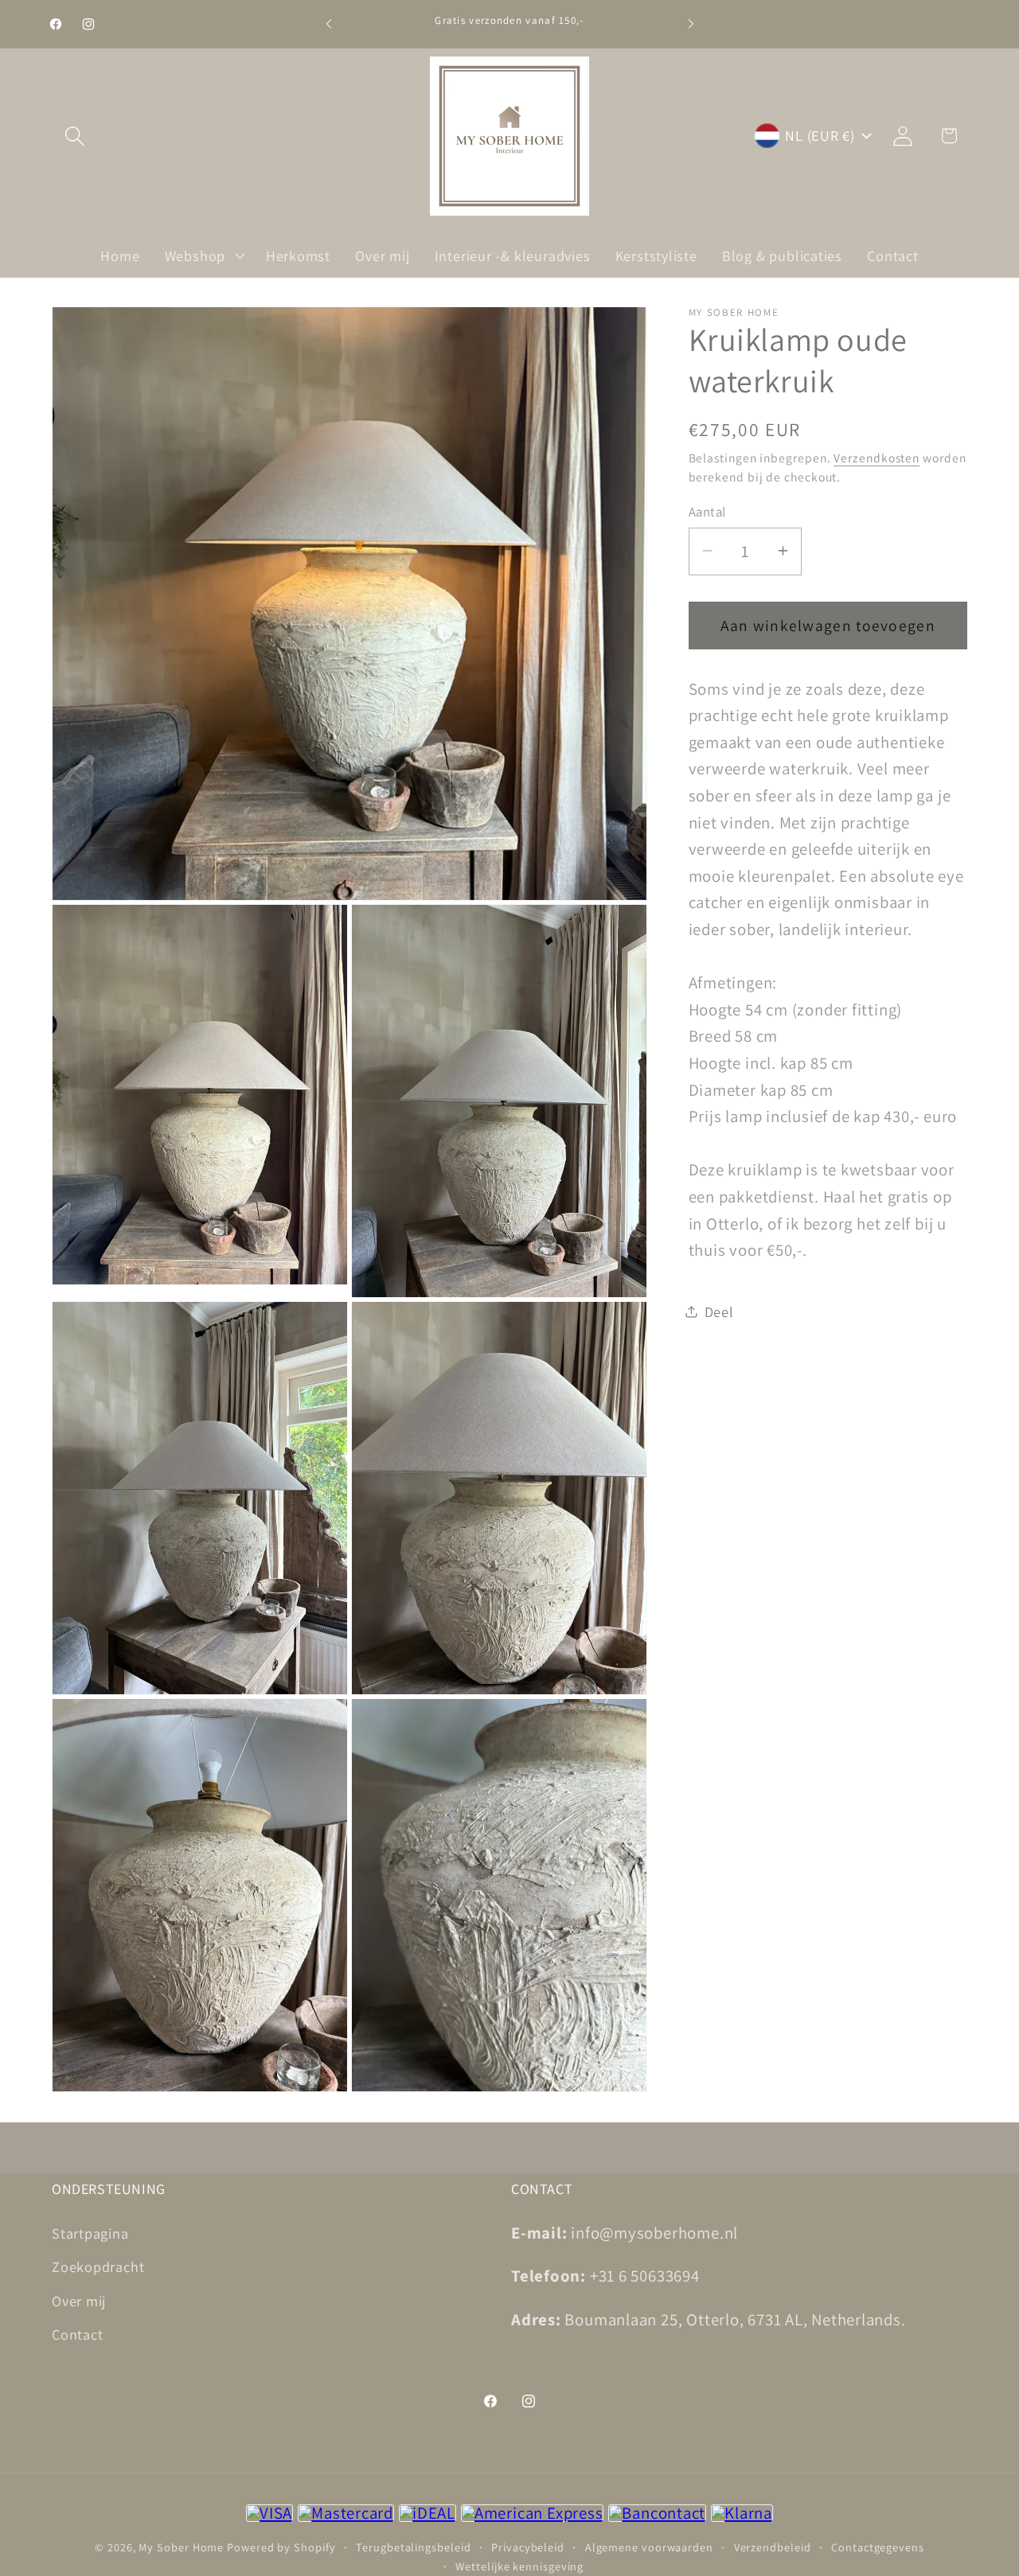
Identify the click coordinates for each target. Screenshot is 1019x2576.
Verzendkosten (876, 457)
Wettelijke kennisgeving (519, 2566)
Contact (77, 2334)
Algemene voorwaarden (649, 2547)
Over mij (79, 2300)
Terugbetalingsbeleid (413, 2547)
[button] (74, 136)
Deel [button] (719, 1311)
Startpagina (90, 2232)
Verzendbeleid (773, 2547)
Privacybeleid (528, 2547)
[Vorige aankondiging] (329, 23)
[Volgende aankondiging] (691, 23)
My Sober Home (181, 2547)
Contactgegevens (878, 2547)
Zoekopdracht (98, 2266)
